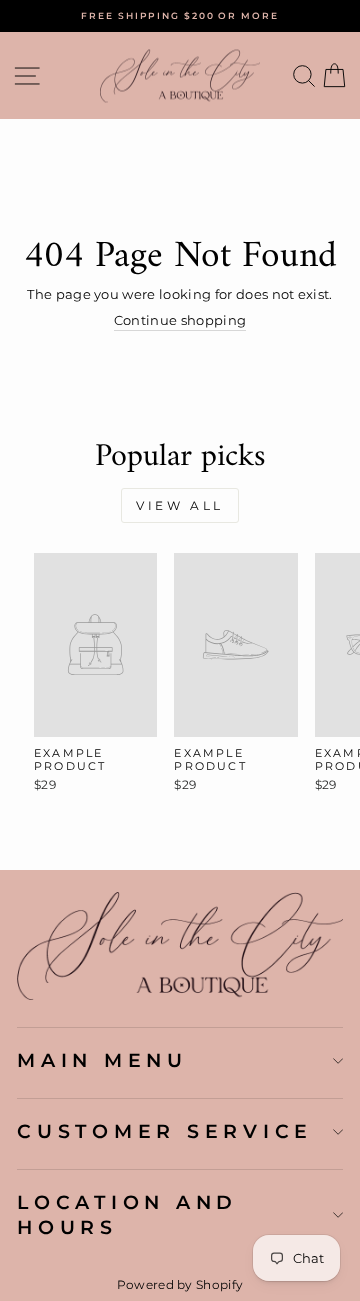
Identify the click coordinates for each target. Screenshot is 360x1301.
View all (180, 505)
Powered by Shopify (180, 1284)
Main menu (102, 1060)
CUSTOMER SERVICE (165, 1131)
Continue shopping (180, 320)
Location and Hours (127, 1214)
